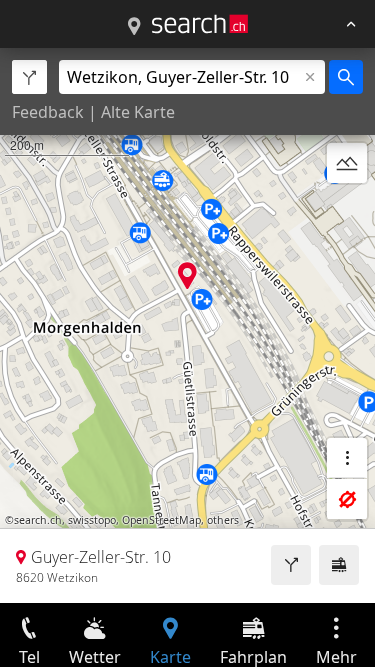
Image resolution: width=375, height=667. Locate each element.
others (223, 520)
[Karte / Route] (134, 27)
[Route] (291, 565)
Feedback (48, 112)
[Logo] (200, 24)
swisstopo (92, 520)
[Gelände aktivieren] (347, 163)
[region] (187, 325)
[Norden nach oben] (347, 211)
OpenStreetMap (161, 520)
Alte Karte (138, 112)
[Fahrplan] (339, 565)
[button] (187, 275)
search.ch (38, 520)
